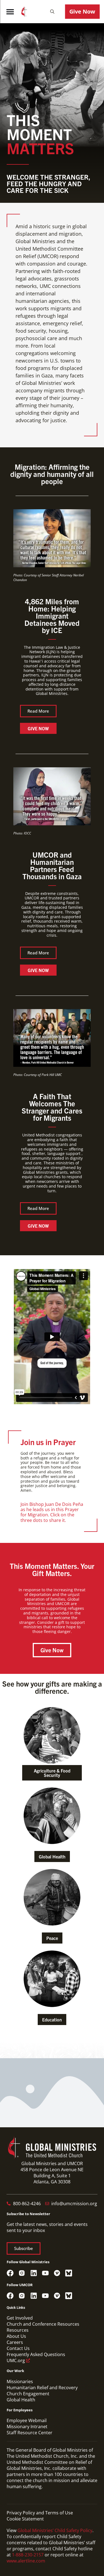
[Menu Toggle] (10, 12)
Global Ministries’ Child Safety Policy (55, 2530)
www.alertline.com (26, 2561)
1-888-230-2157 (28, 2555)
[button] (52, 12)
